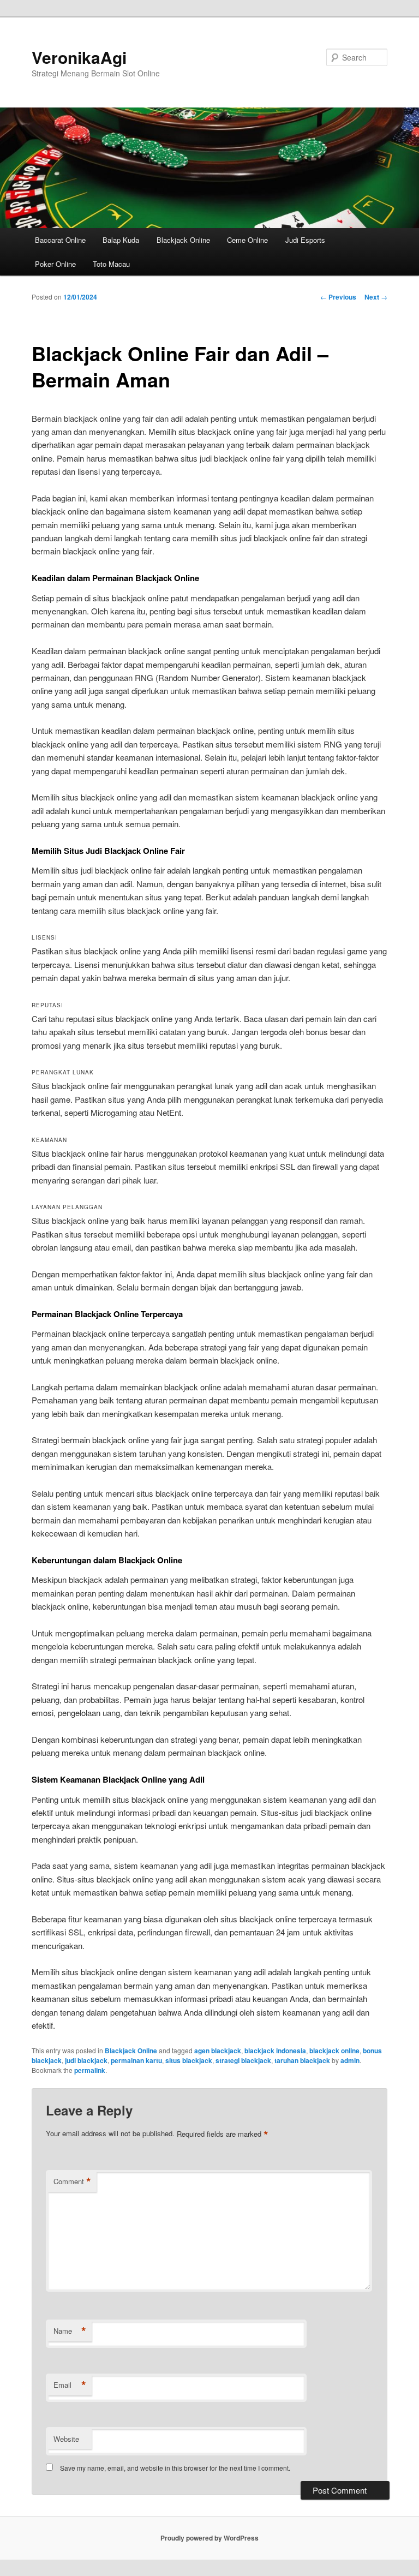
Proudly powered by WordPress (209, 2538)
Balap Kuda (121, 240)
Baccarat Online (60, 240)
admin (350, 2060)
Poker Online (55, 264)
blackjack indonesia (275, 2051)
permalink (90, 2070)
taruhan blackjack (302, 2060)
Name (70, 2331)
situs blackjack (189, 2060)
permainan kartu (136, 2060)
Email (70, 2385)
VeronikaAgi (79, 57)
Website (66, 2439)
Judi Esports (305, 240)
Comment (72, 2181)
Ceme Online (247, 240)
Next (376, 297)
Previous (338, 297)
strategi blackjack (243, 2060)
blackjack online (334, 2051)
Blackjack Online (183, 240)
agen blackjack (218, 2051)
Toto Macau (111, 264)
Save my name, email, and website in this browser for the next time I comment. (175, 2468)
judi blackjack (86, 2060)
